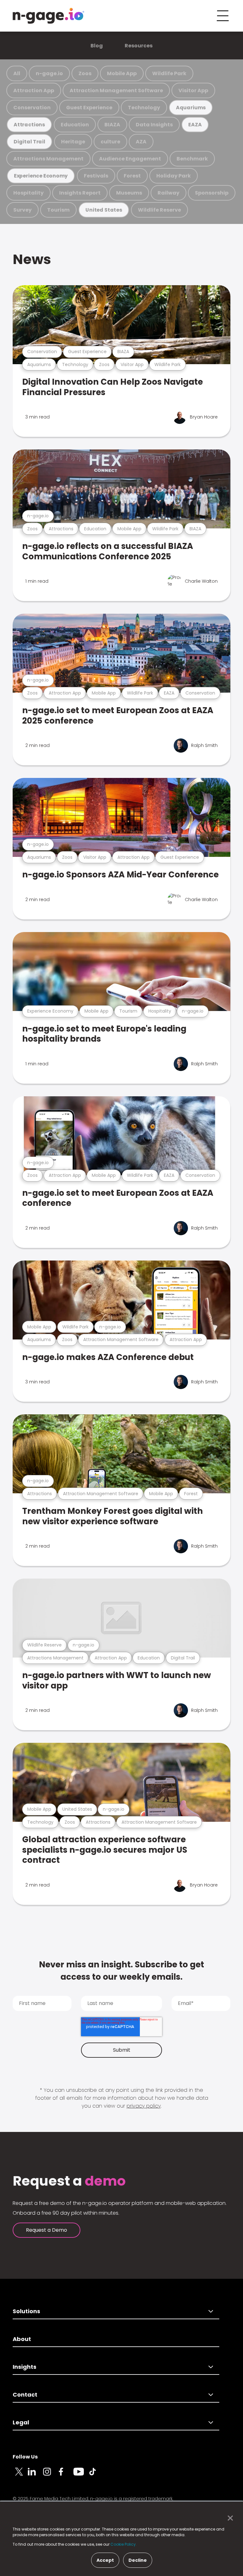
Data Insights (154, 125)
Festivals (96, 176)
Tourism (58, 210)
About (22, 2339)
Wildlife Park (169, 73)
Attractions (29, 125)
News (32, 259)
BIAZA (112, 125)
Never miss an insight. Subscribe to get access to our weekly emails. (121, 1971)
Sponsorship (212, 193)
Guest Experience (89, 108)
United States (104, 210)
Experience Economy (41, 176)
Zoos (85, 73)
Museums (129, 193)
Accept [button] (105, 2560)
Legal (21, 2422)
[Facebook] (66, 2475)
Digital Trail (29, 142)
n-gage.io (49, 73)
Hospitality (28, 193)
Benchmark (192, 159)
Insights (25, 2367)
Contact (25, 2395)
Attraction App (34, 90)
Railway (168, 193)
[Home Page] (48, 16)
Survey (22, 210)
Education (75, 125)
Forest (132, 176)
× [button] (229, 2518)
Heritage (73, 142)
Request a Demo (47, 2230)
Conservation (32, 108)
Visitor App (193, 90)
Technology (144, 108)
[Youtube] (81, 2475)
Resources (139, 46)
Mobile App (122, 73)
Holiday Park (174, 176)
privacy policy (144, 2106)
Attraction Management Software (116, 90)
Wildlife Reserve (159, 210)
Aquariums (191, 108)
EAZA (195, 125)
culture (110, 142)
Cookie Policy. (124, 2544)
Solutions (26, 2311)
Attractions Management (48, 159)
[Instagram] (51, 2475)
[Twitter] (20, 2475)
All (17, 73)
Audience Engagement (130, 159)
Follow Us (25, 2457)
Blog (97, 46)
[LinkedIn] (35, 2475)
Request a (69, 2181)
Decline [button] (138, 2560)
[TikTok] (96, 2475)
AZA (141, 142)
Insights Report (80, 193)
